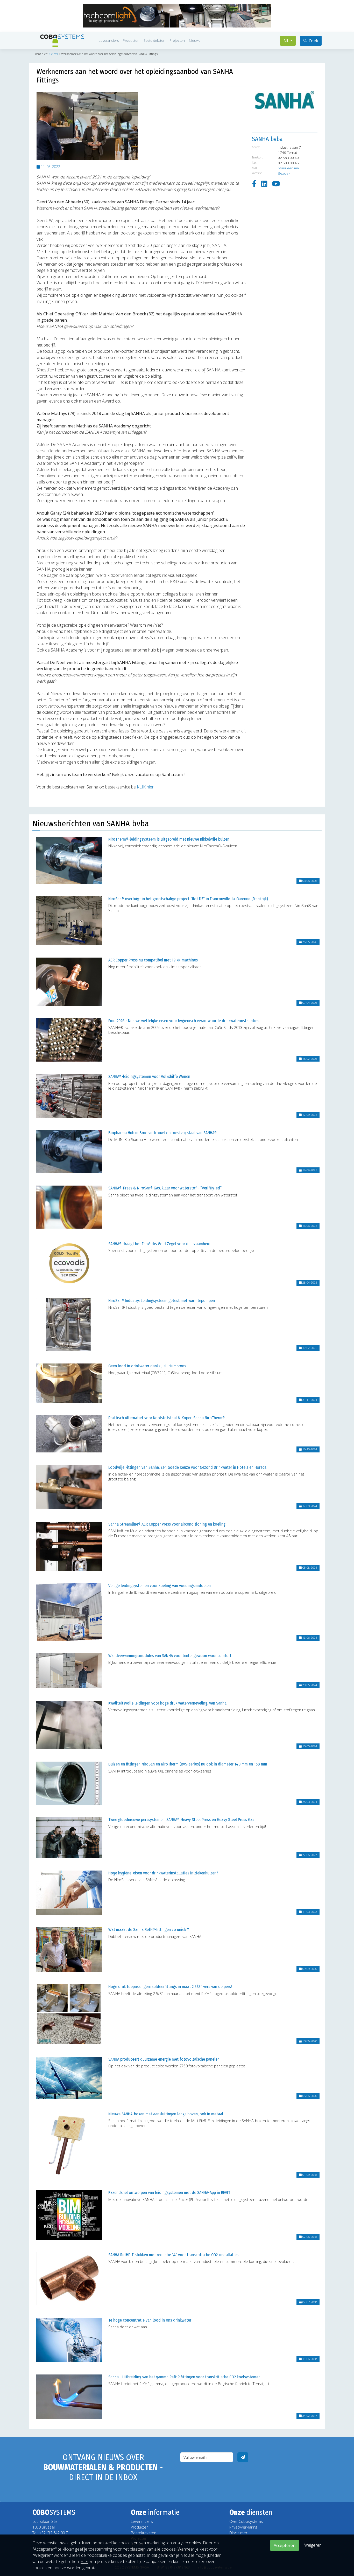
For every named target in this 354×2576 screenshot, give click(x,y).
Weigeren (313, 2545)
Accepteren (285, 2545)
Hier (84, 2561)
